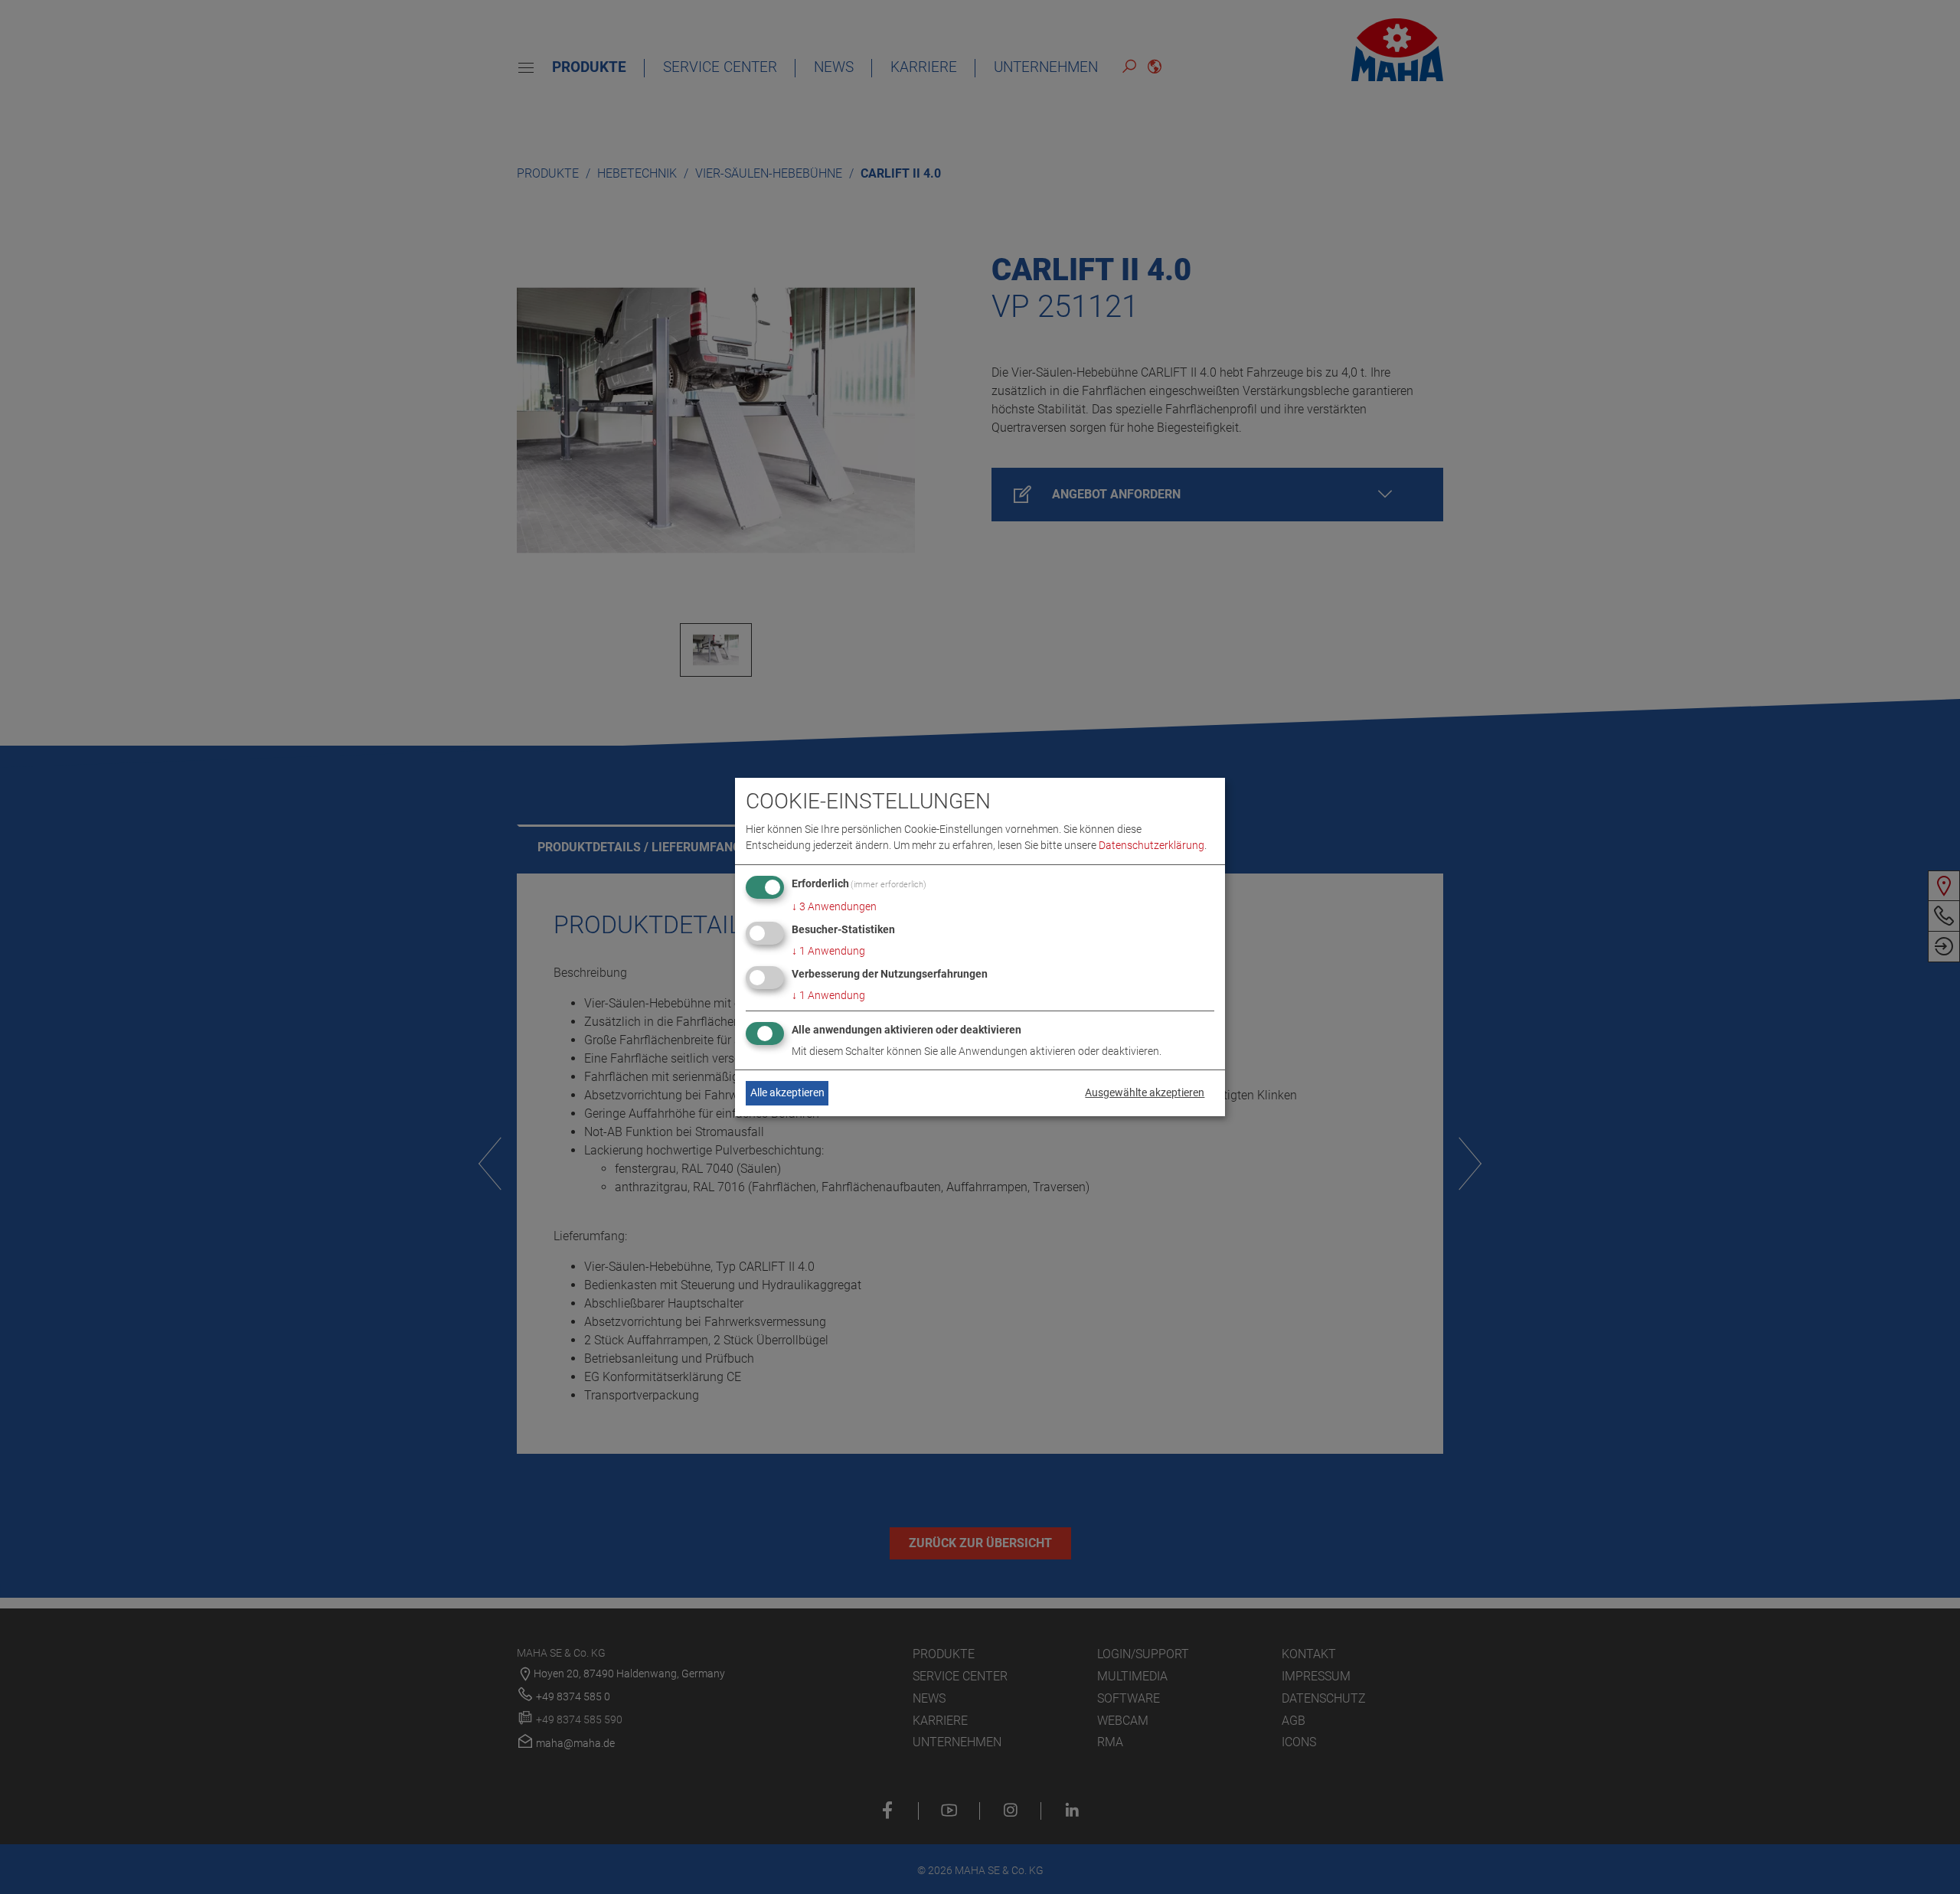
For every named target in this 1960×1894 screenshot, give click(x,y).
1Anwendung (828, 951)
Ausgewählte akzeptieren (1145, 1092)
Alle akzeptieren (787, 1092)
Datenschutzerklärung (1151, 845)
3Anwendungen (834, 906)
